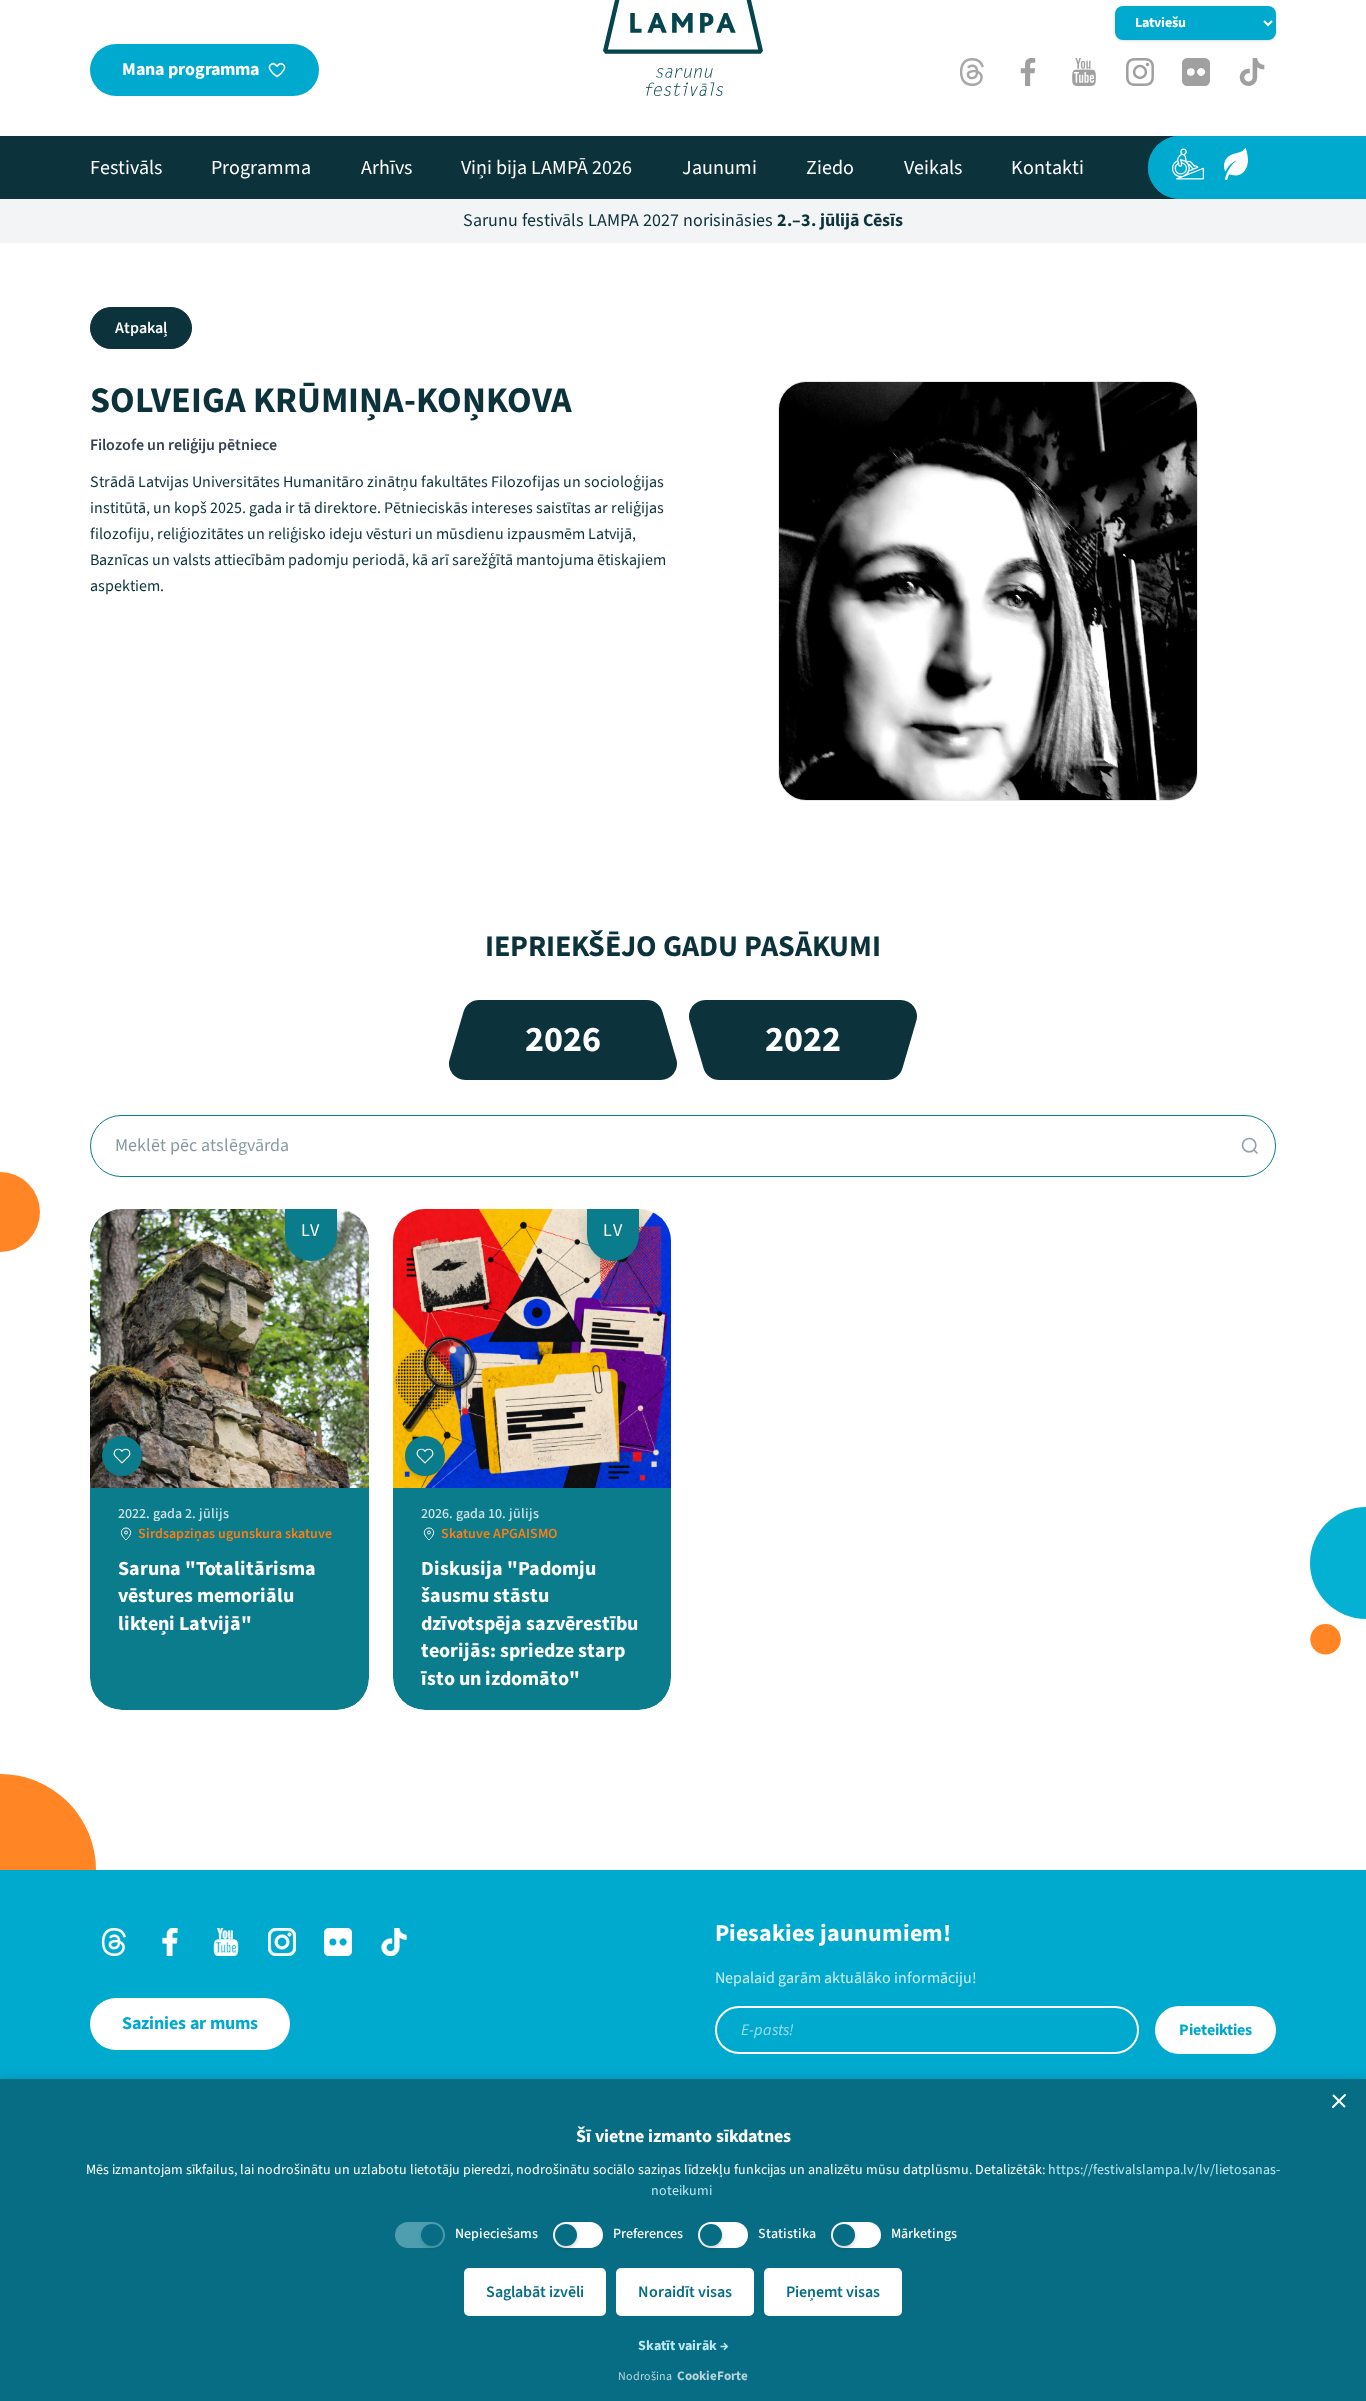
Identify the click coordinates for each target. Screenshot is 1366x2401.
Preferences (648, 2234)
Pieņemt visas (833, 2292)
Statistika (787, 2234)
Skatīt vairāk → (683, 2346)
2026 (563, 1039)
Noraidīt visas (685, 2292)
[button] (1339, 2101)
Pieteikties (1215, 2030)
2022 (803, 1039)
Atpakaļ (141, 328)
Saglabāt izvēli (535, 2292)
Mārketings (924, 2234)
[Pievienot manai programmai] (122, 1456)
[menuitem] (126, 168)
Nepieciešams (496, 2234)
